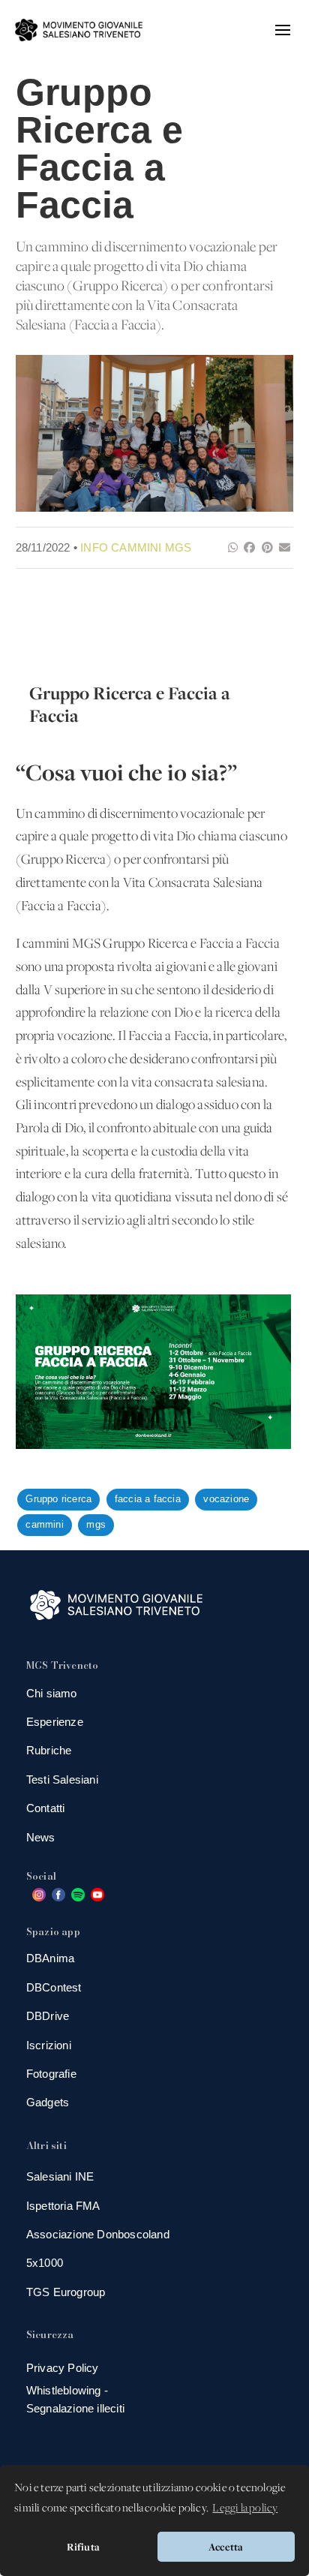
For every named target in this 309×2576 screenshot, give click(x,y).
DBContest (54, 1987)
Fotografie (51, 2074)
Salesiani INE (60, 2176)
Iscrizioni (49, 2045)
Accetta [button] (226, 2547)
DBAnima (50, 1958)
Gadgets (48, 2102)
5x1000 (45, 2263)
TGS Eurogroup (66, 2292)
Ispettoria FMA (63, 2206)
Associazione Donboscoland (98, 2234)
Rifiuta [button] (83, 2547)
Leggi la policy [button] (245, 2508)
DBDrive (48, 2016)
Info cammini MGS (136, 547)
